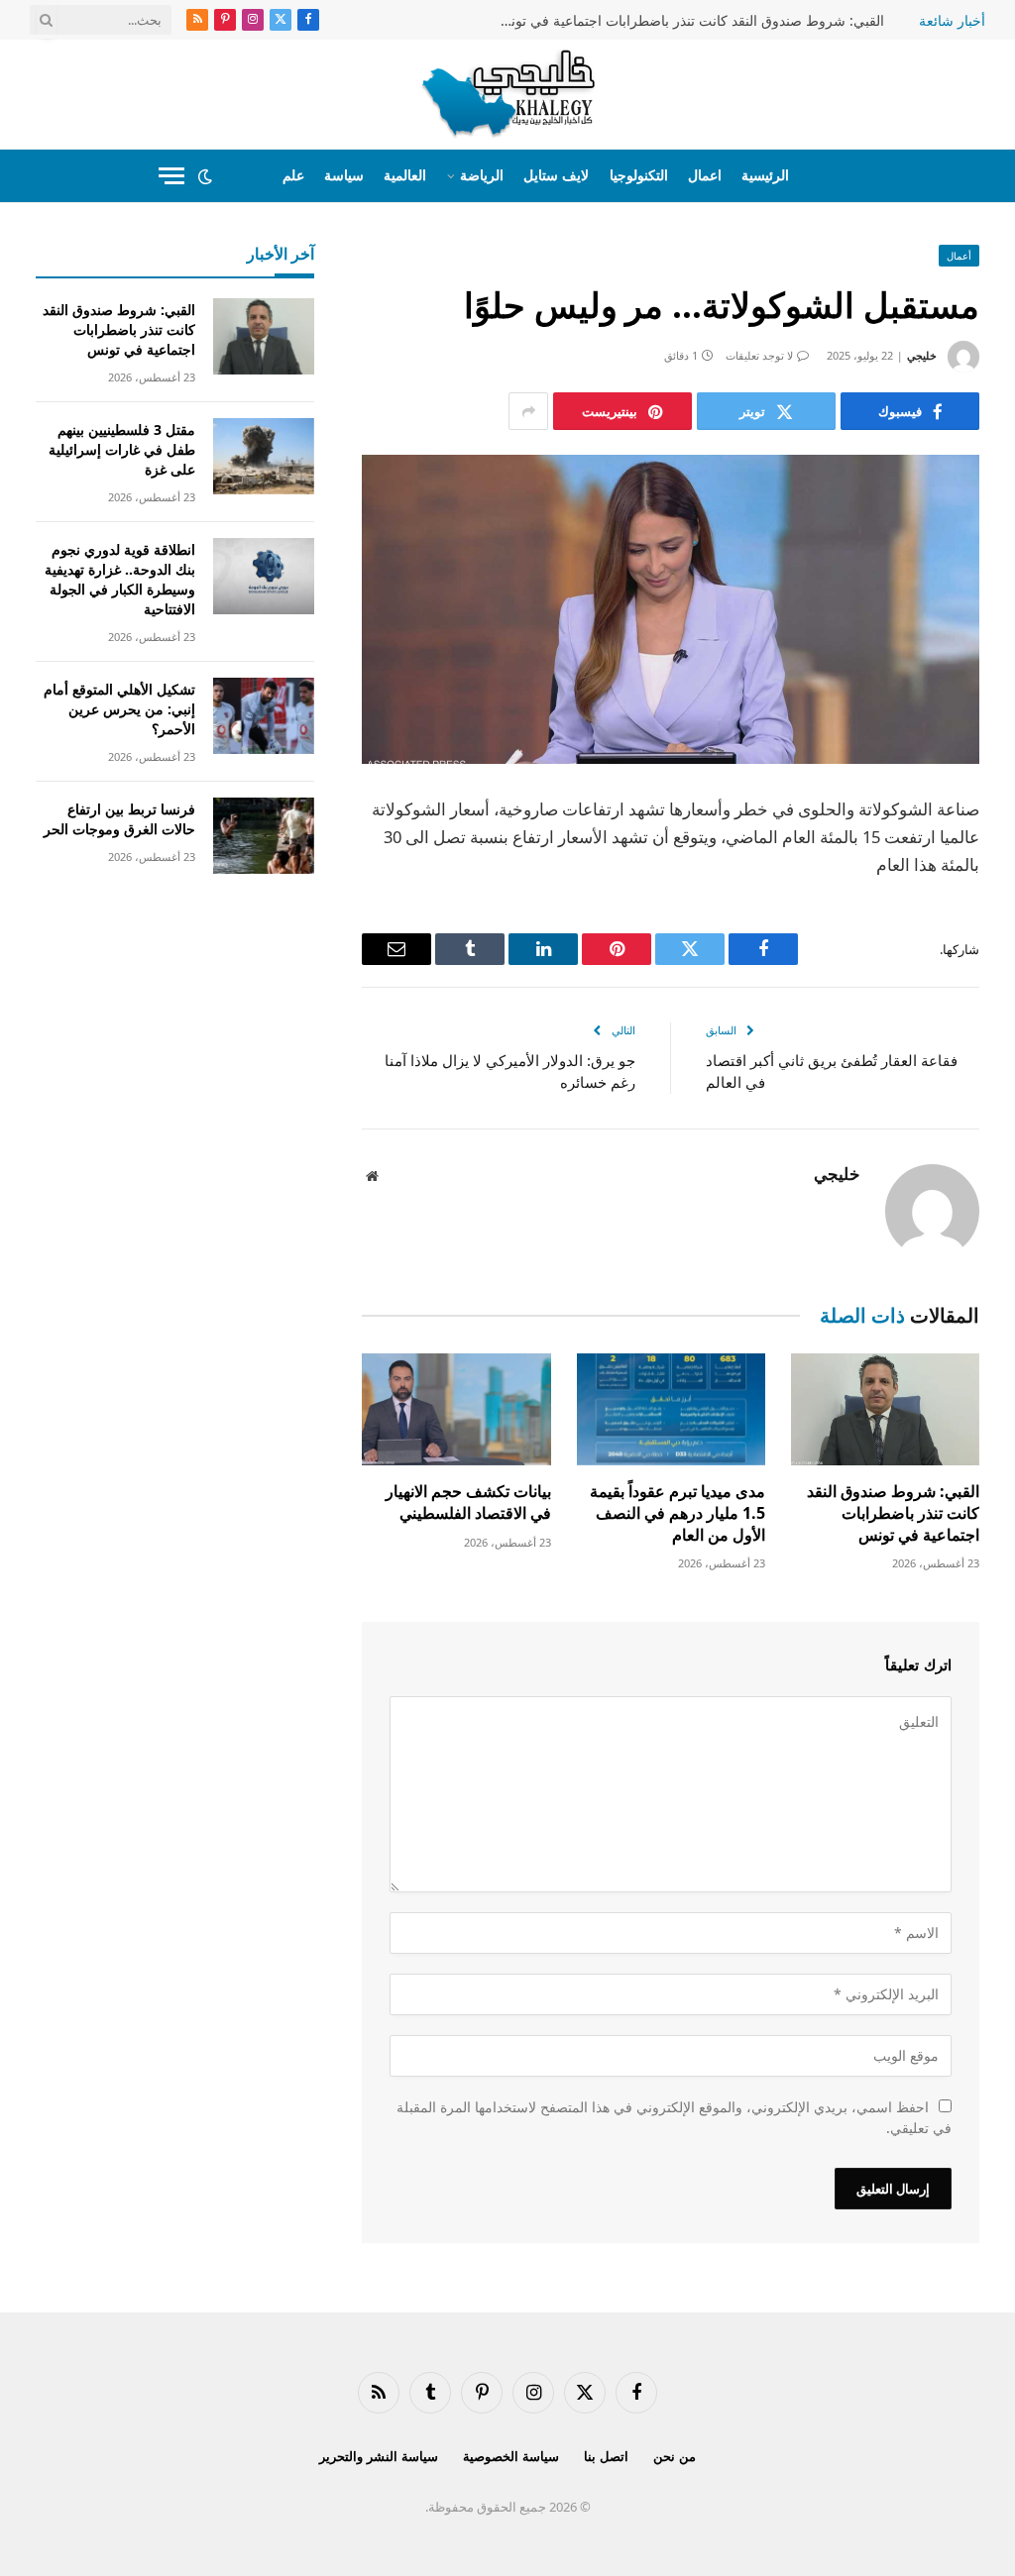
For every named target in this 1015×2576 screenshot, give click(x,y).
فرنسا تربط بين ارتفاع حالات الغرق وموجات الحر (119, 819)
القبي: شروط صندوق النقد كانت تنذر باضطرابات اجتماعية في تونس (689, 21)
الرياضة (482, 175)
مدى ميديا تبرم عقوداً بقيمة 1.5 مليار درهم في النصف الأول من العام (677, 1513)
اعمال (705, 175)
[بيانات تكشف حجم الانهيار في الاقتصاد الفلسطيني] (456, 1409)
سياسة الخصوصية (511, 2456)
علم (293, 175)
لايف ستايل (556, 175)
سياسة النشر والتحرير (379, 2456)
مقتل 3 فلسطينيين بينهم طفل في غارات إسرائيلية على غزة (122, 449)
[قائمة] (171, 176)
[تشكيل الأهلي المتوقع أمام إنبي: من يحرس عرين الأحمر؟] (264, 716)
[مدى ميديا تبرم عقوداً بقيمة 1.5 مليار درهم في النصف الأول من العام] (671, 1409)
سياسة (344, 175)
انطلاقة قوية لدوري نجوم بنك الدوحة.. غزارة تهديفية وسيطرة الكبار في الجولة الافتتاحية (120, 579)
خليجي (922, 355)
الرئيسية (765, 175)
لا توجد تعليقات (759, 355)
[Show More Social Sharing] (528, 411)
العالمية (405, 175)
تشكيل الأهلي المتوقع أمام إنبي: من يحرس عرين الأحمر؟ (119, 709)
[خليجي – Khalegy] (508, 94)
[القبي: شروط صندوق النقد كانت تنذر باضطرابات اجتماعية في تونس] (885, 1409)
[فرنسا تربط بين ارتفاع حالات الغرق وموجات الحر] (264, 836)
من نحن (675, 2456)
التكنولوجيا (639, 175)
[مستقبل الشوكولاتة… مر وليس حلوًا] (671, 609)
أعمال (959, 256)
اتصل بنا (606, 2456)
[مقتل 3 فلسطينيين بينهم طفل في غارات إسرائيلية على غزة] (264, 456)
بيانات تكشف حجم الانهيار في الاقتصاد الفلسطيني (468, 1503)
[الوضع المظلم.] (205, 176)
